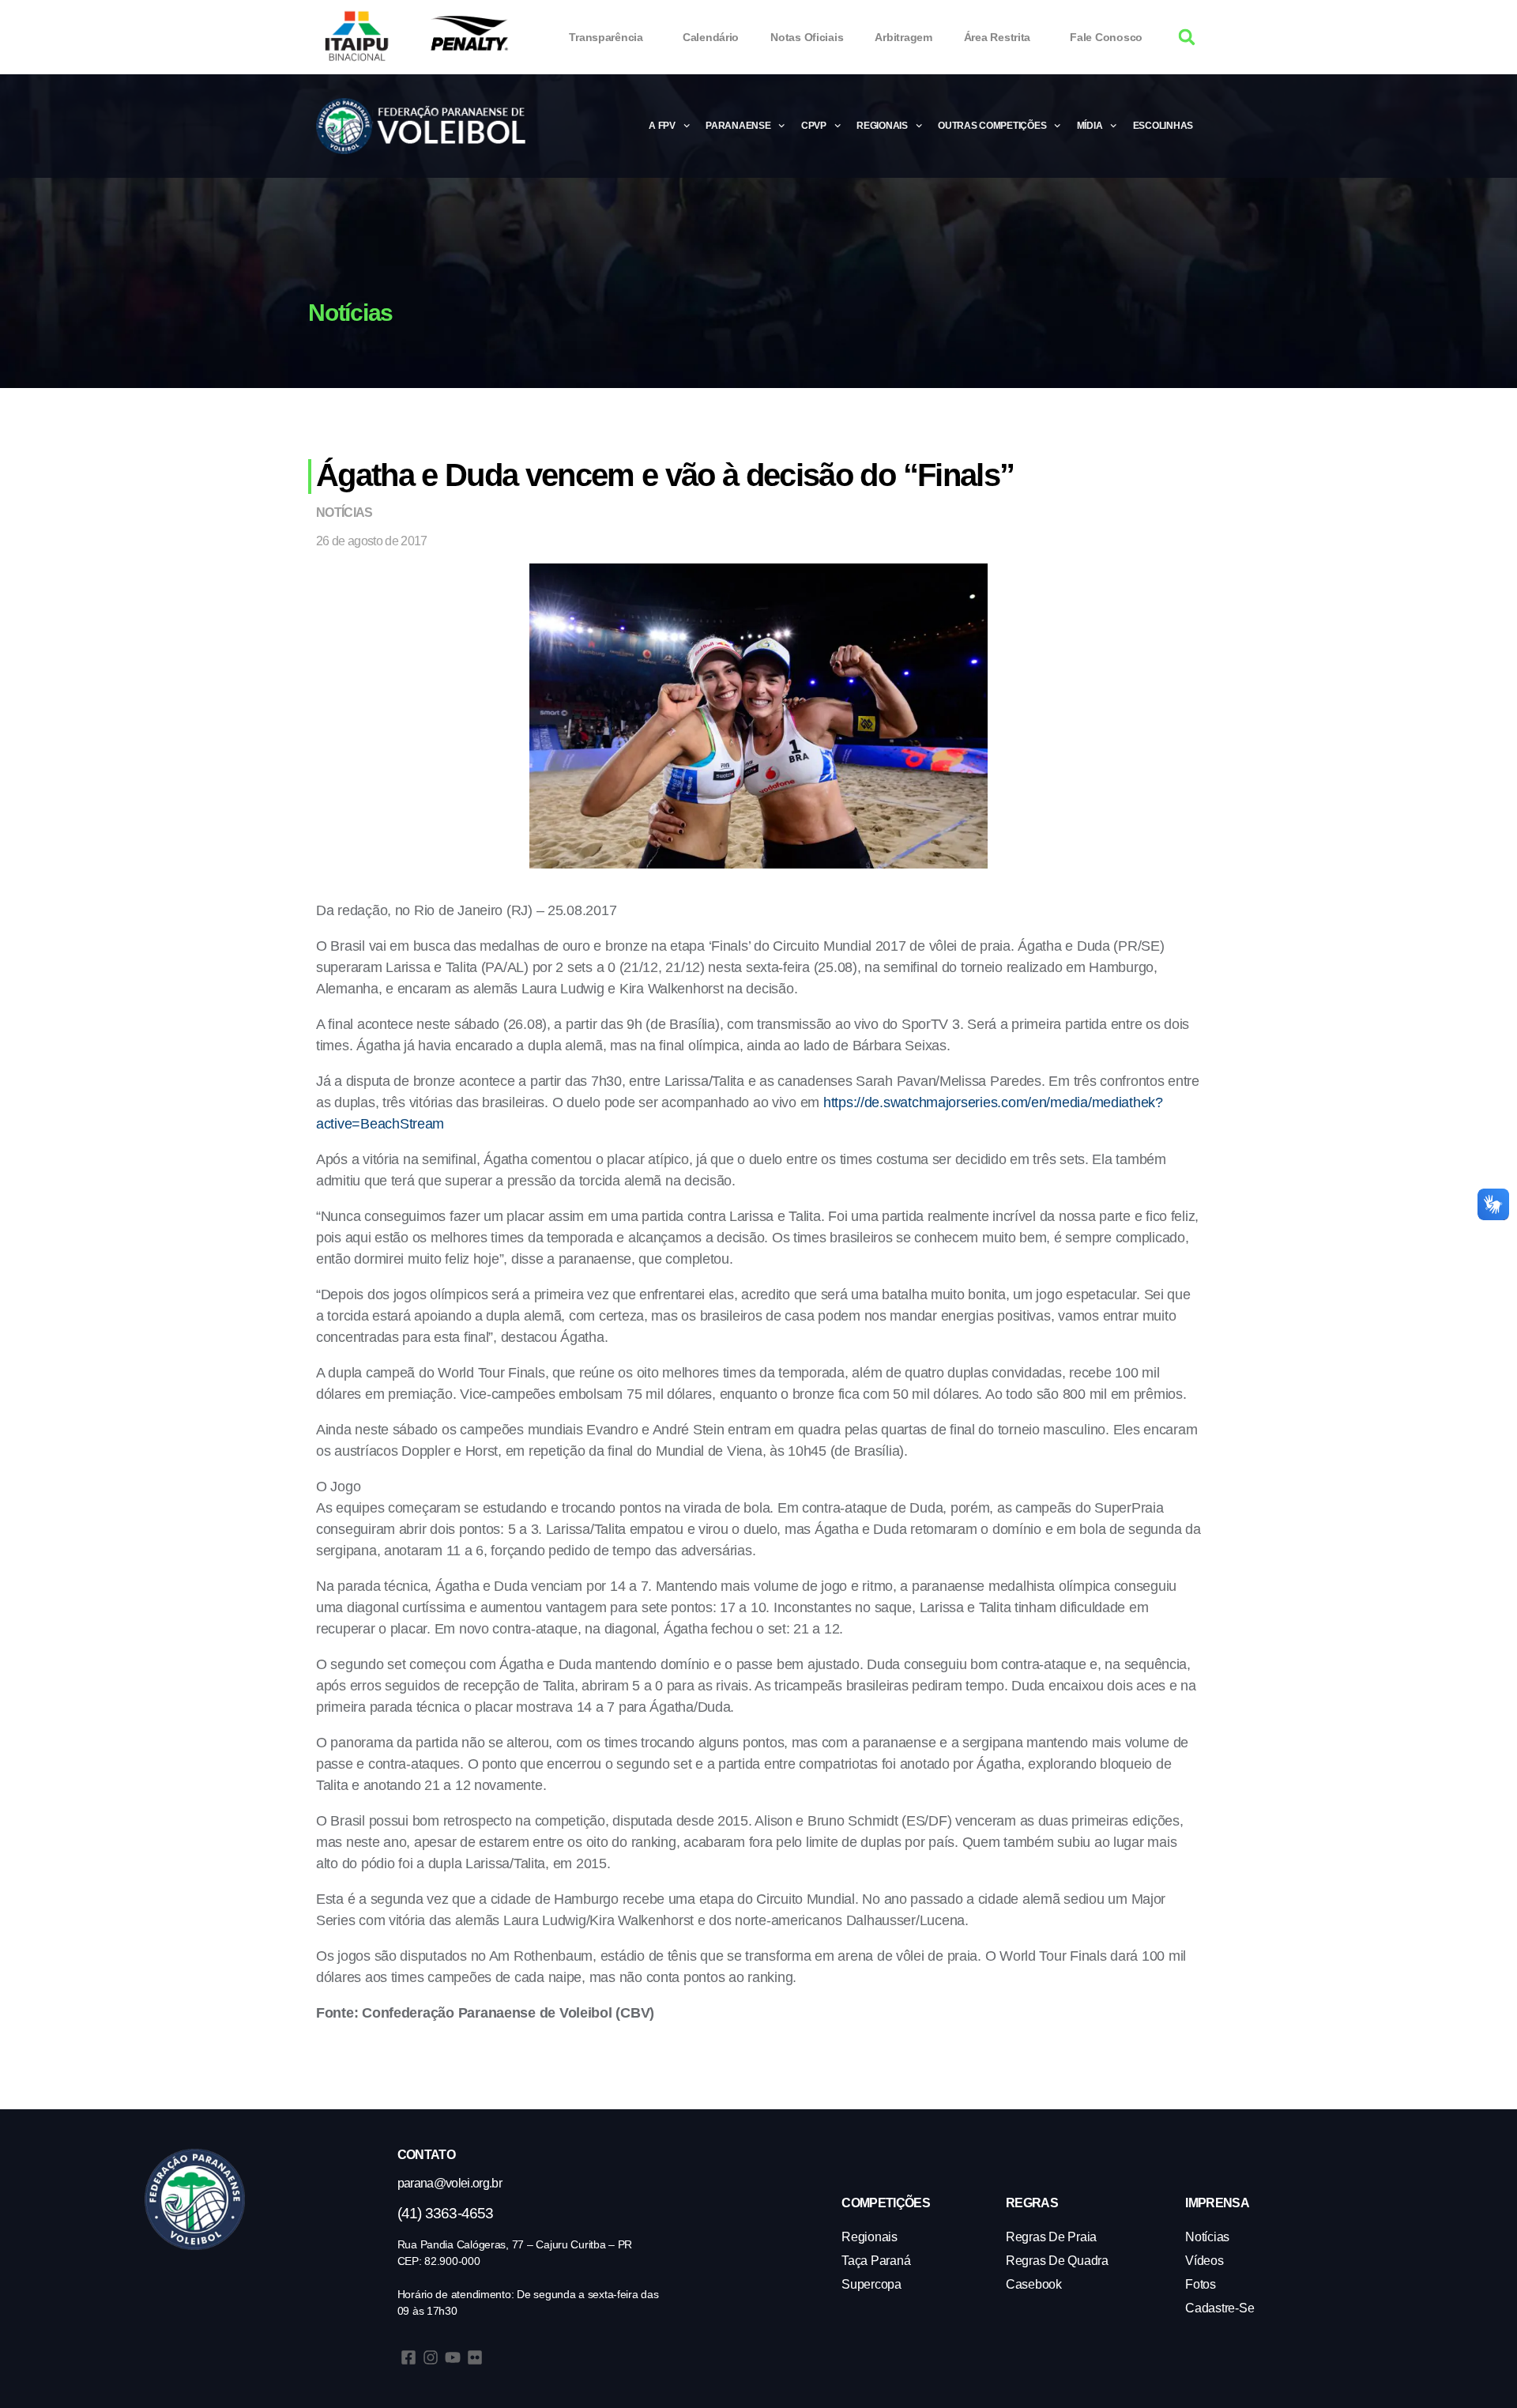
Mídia (1090, 126)
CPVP (814, 126)
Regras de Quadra (1057, 2261)
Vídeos (1204, 2261)
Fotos (1201, 2284)
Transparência (606, 37)
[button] (1187, 38)
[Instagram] (431, 2357)
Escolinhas (1163, 126)
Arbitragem (903, 37)
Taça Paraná (876, 2261)
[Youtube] (453, 2357)
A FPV (662, 126)
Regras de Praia (1051, 2237)
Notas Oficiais (807, 37)
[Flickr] (475, 2357)
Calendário (711, 37)
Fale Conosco (1106, 37)
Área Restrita (998, 37)
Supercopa (871, 2284)
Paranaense (738, 126)
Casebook (1034, 2284)
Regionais (882, 126)
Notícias (344, 513)
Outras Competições (992, 126)
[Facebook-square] (408, 2357)
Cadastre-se (1220, 2308)
